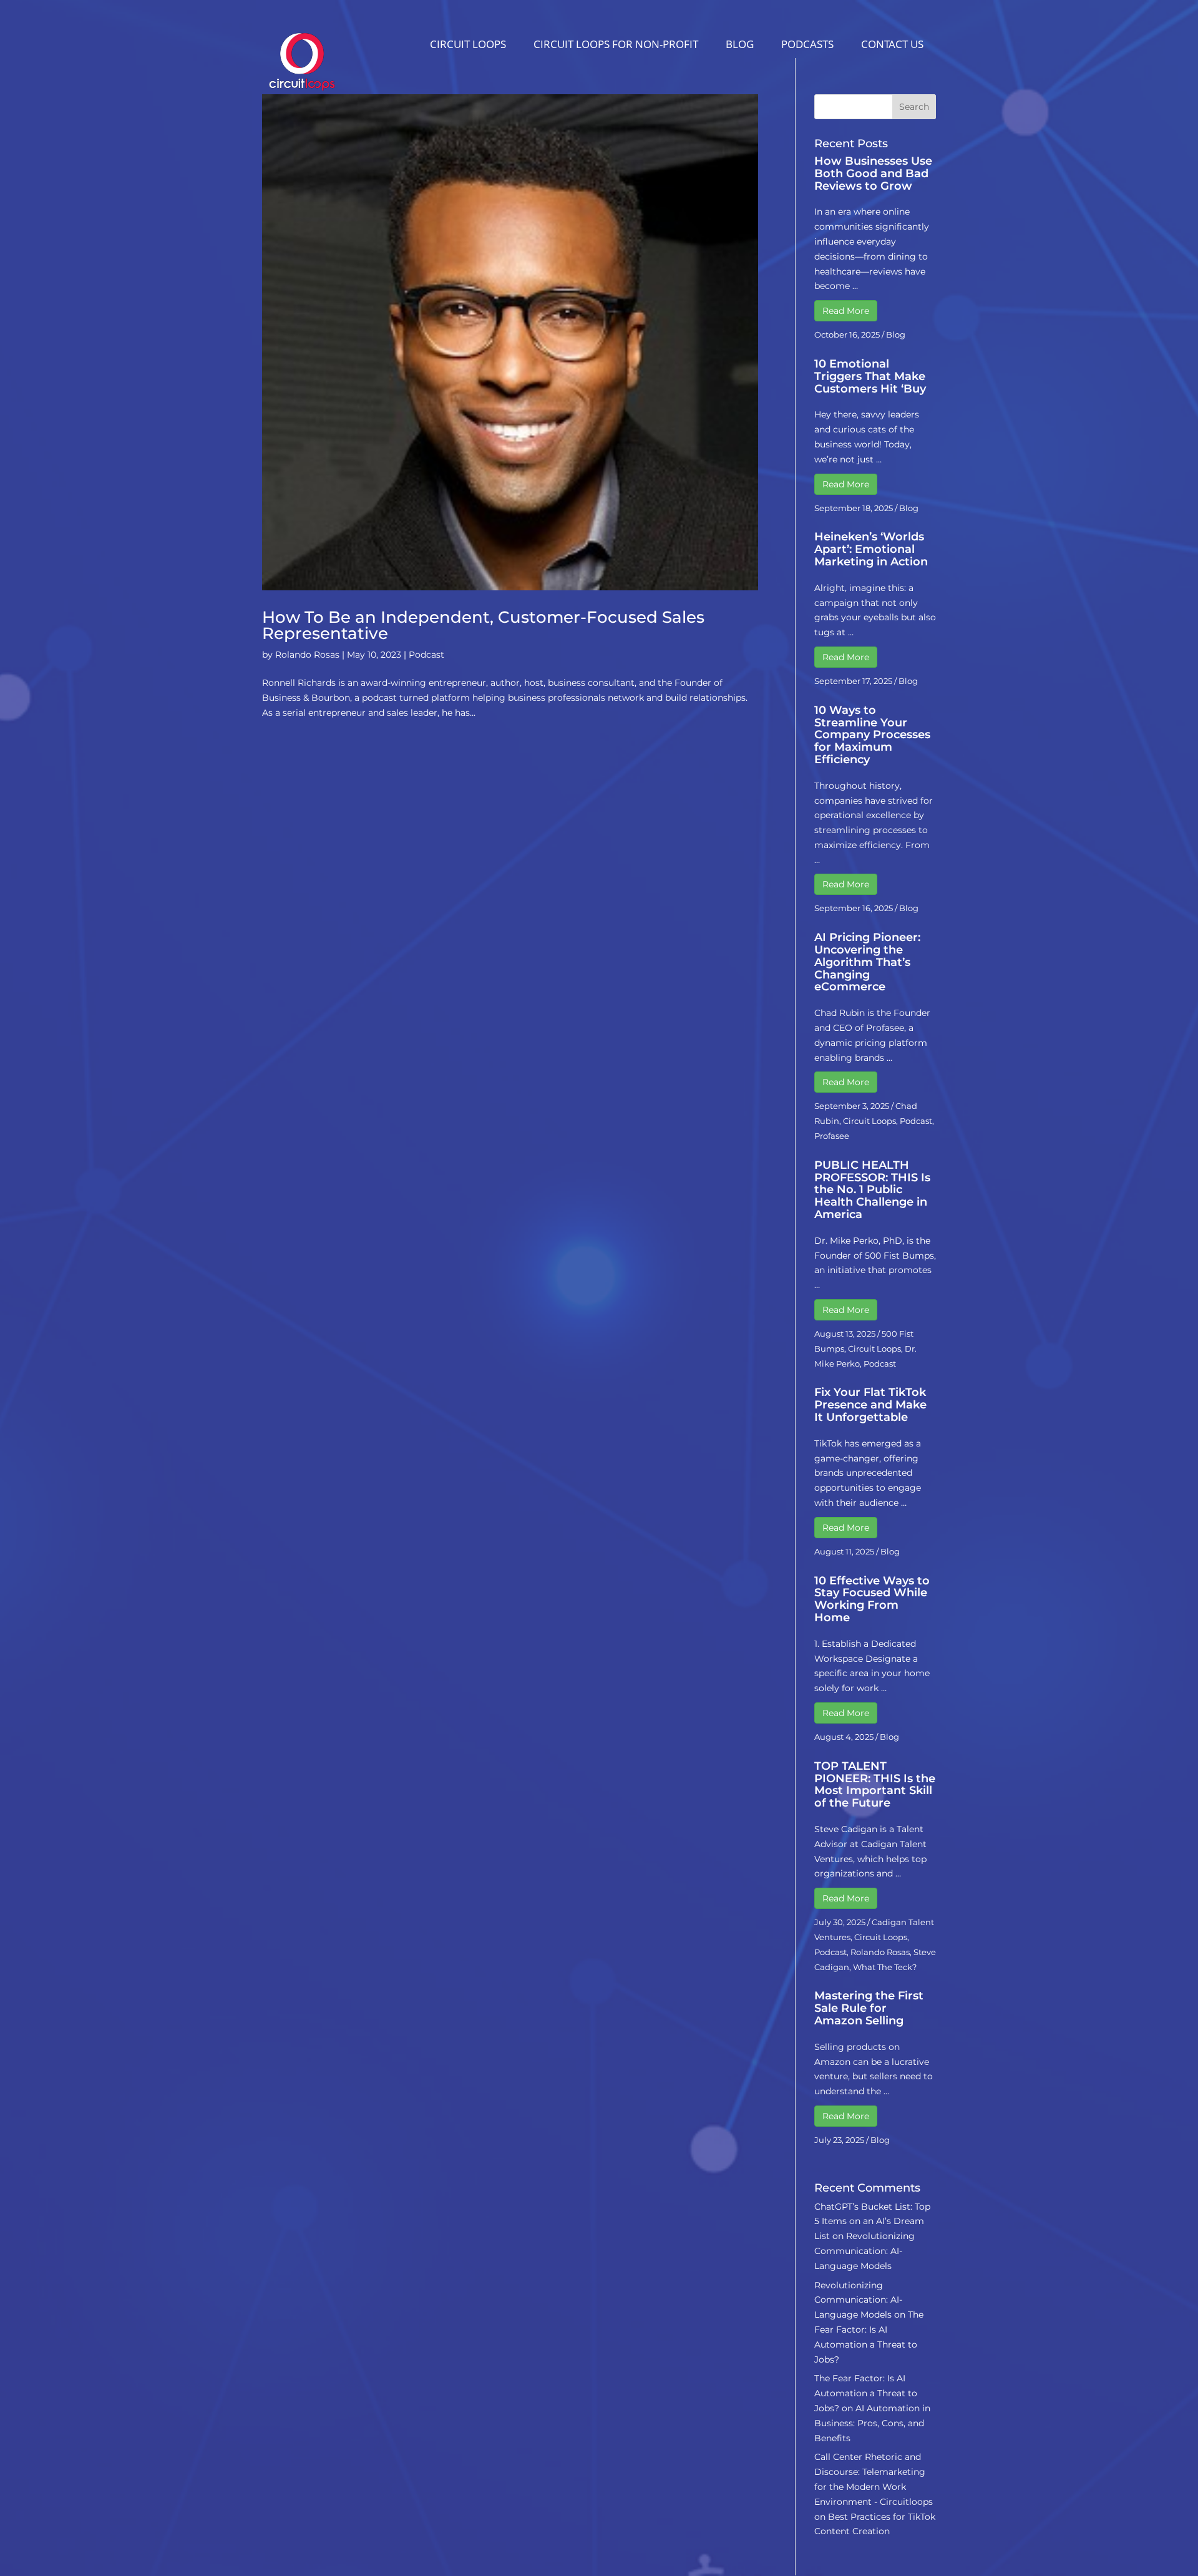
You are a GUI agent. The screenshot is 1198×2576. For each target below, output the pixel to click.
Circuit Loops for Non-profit (616, 44)
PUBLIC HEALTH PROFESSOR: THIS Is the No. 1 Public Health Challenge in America (872, 1190)
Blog (740, 44)
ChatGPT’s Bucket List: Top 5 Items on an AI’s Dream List (872, 2222)
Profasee (832, 1136)
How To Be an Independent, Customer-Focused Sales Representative (483, 625)
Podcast (426, 655)
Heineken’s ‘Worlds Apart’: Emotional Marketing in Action (871, 549)
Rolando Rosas (307, 655)
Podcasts (807, 44)
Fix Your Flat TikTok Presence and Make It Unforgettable (870, 1405)
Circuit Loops (468, 44)
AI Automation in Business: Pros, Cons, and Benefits (872, 2423)
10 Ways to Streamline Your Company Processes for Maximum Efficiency (872, 735)
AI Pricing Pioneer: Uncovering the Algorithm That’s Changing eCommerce (867, 962)
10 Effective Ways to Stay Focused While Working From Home (872, 1599)
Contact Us (892, 44)
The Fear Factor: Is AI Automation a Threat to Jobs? (866, 2393)
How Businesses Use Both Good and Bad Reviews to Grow (873, 173)
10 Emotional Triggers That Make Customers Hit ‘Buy (870, 376)
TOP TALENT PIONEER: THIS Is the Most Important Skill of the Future (875, 1784)
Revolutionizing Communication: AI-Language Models (864, 2251)
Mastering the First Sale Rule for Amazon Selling (869, 2008)
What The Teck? (885, 1967)
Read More (846, 311)
